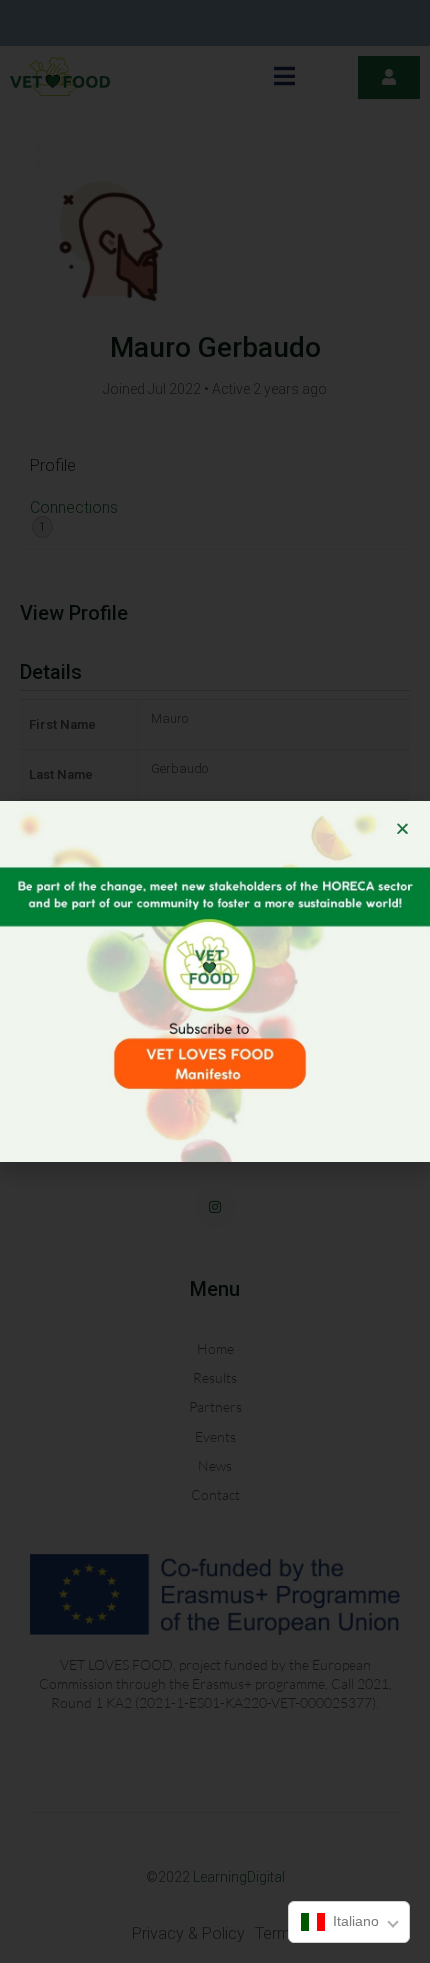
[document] (215, 981)
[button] (402, 828)
